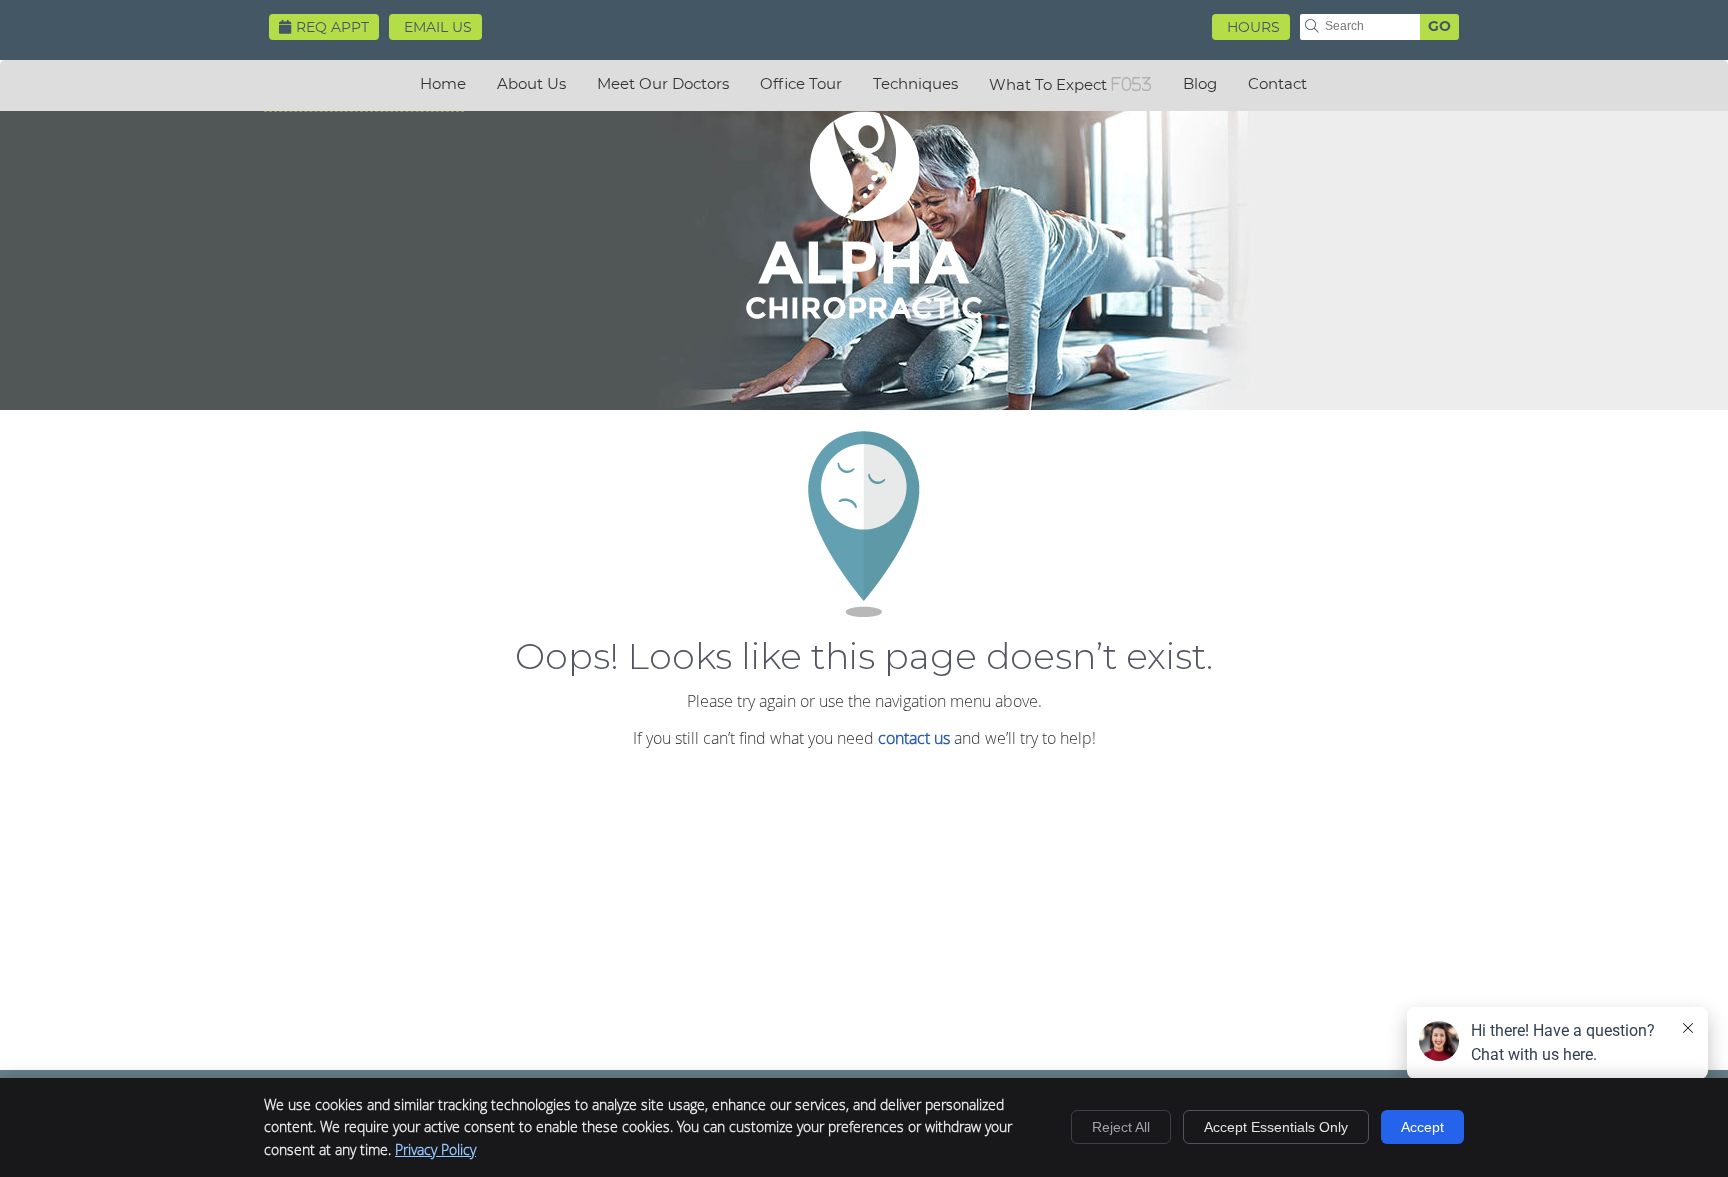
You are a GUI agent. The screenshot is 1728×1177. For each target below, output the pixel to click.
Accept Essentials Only (1276, 1127)
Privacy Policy (435, 1149)
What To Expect (1048, 85)
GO (1439, 27)
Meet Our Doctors (663, 84)
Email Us (438, 28)
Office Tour (801, 84)
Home (443, 84)
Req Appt (332, 28)
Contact (1277, 84)
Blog (1200, 84)
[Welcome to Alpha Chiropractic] (864, 313)
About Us (531, 84)
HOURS (1253, 28)
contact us (914, 738)
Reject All (1121, 1127)
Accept (1422, 1127)
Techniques (915, 84)
